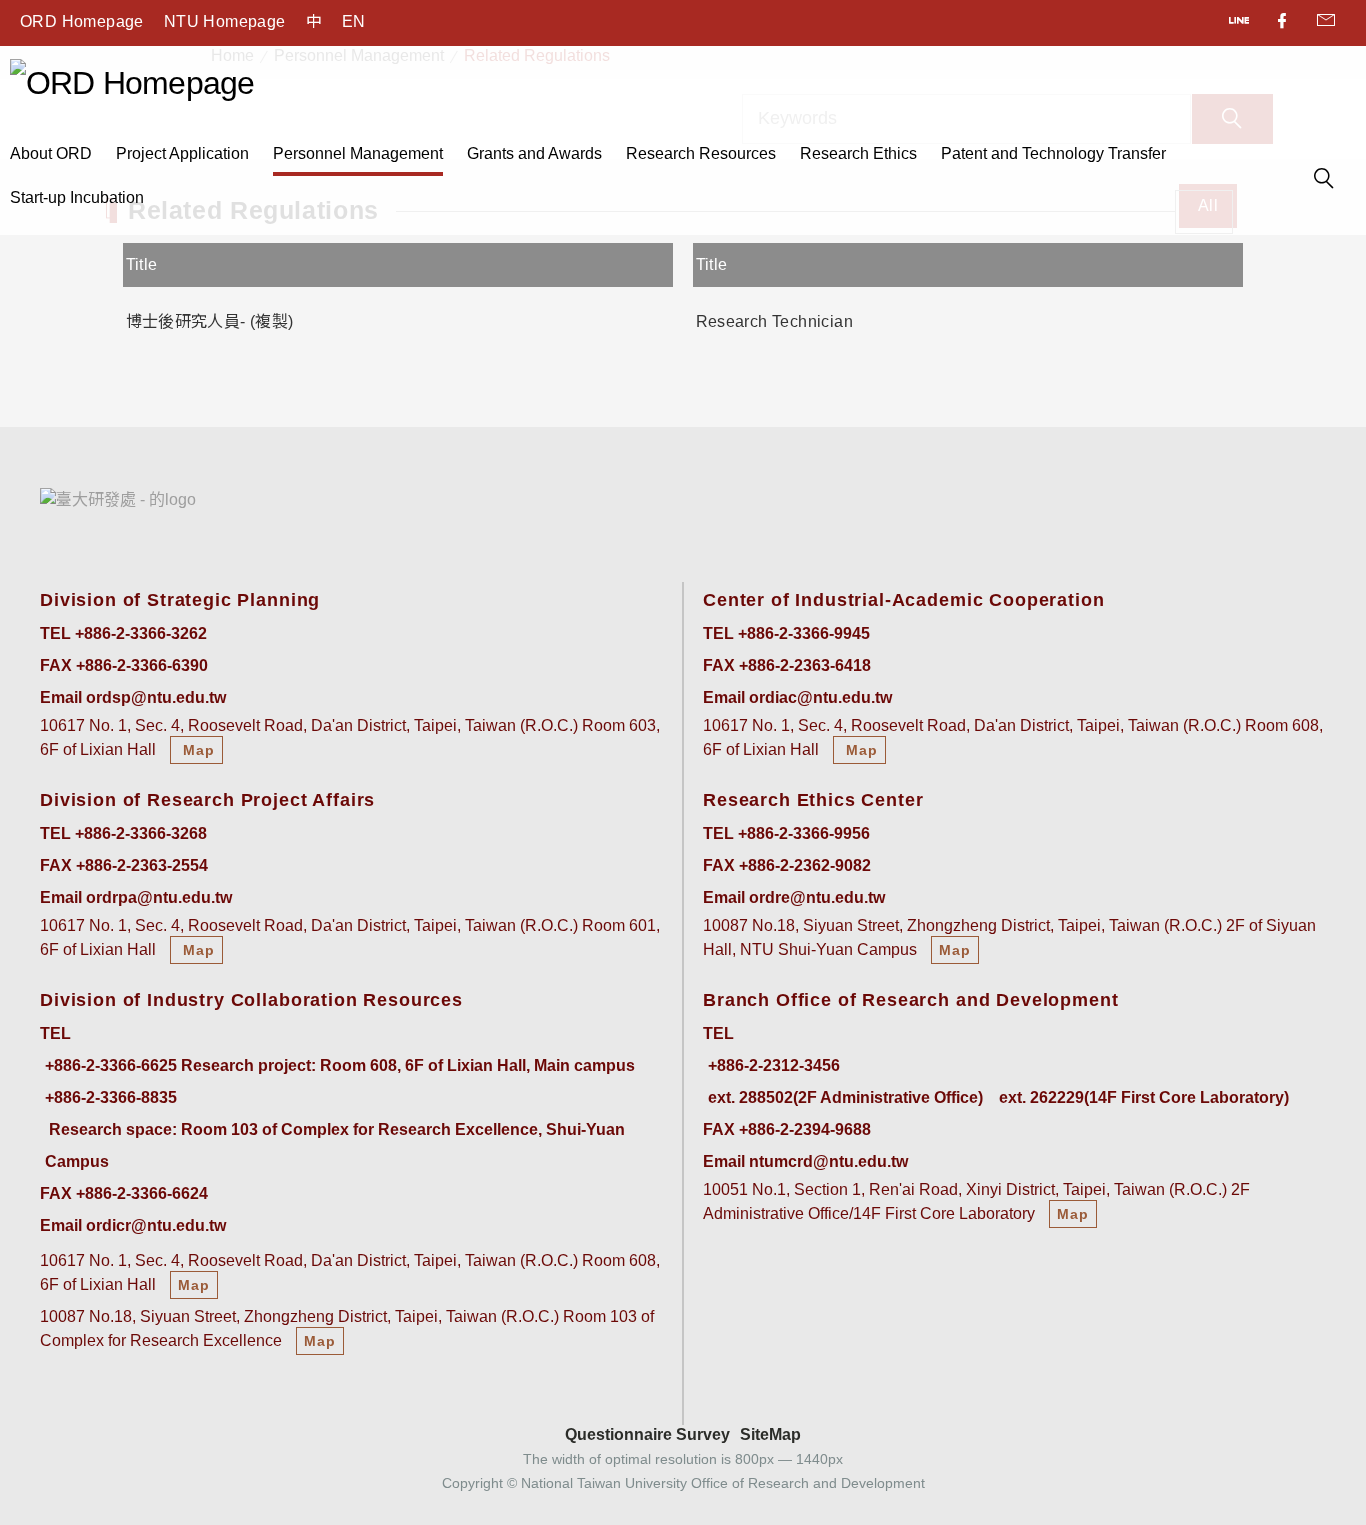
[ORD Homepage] (132, 81)
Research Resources (701, 153)
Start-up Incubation (77, 197)
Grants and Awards (534, 153)
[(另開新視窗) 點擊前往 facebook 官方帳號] (1283, 23)
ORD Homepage (82, 21)
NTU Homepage (225, 21)
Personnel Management (358, 153)
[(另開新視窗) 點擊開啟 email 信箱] (1326, 23)
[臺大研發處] (118, 499)
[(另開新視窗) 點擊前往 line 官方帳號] (1240, 23)
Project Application (182, 153)
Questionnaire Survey (647, 1434)
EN (354, 21)
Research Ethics (858, 153)
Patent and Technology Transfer (1053, 153)
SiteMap (770, 1434)
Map (196, 750)
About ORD (51, 153)
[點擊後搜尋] (1323, 181)
